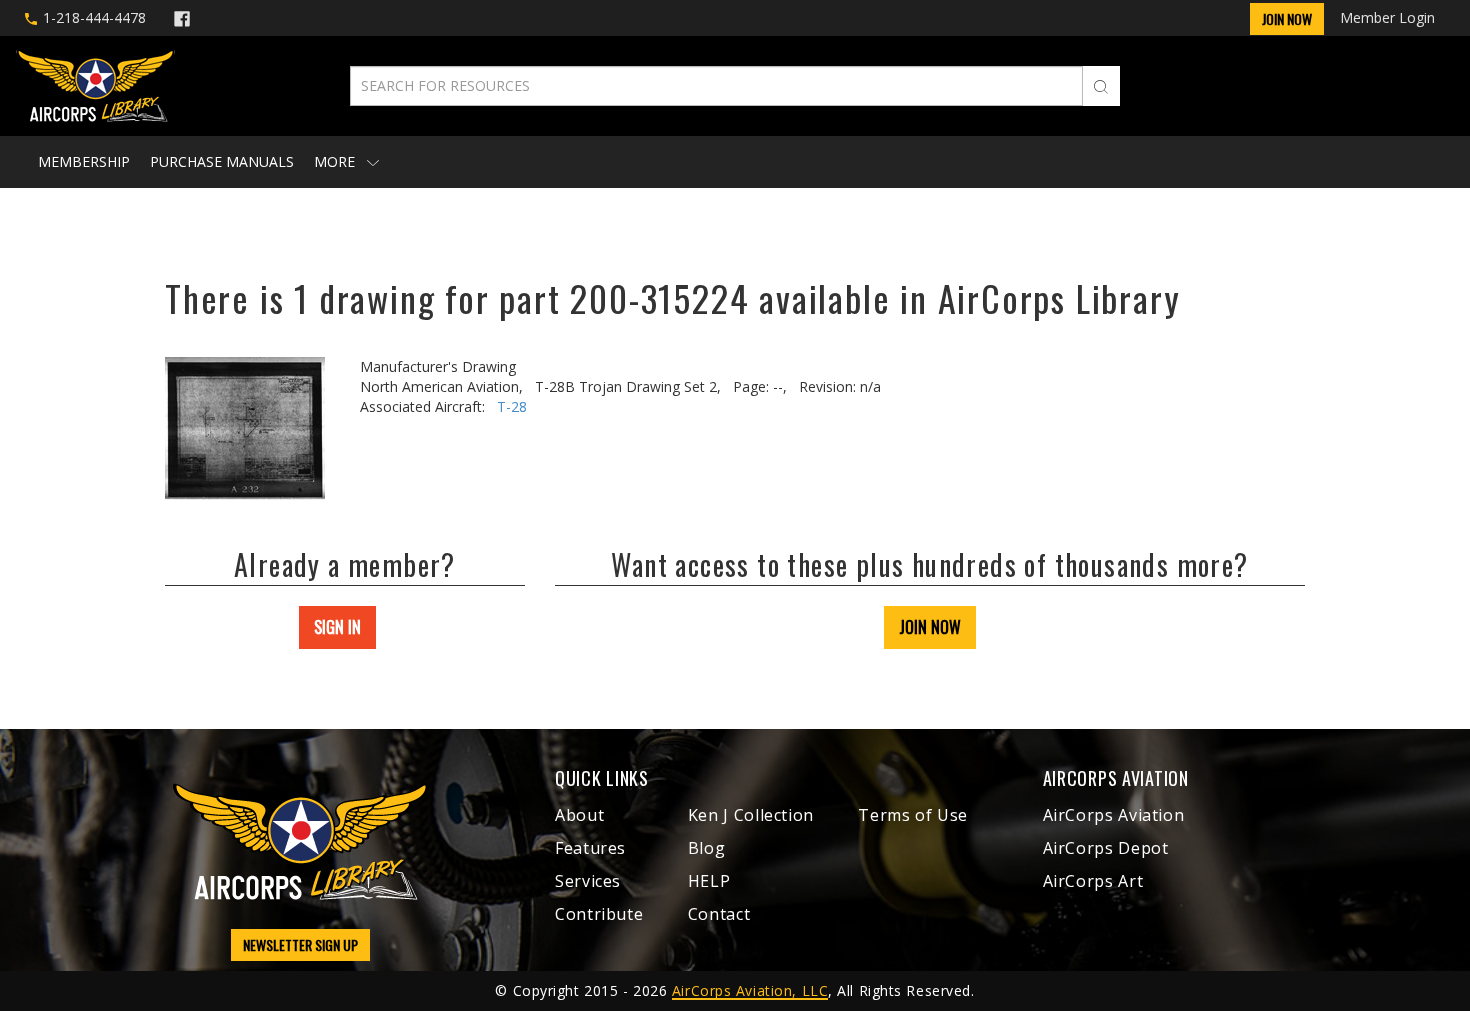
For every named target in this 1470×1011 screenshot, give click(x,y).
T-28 (512, 406)
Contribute (599, 914)
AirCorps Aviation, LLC (750, 990)
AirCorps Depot (1106, 848)
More (336, 161)
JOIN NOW (930, 627)
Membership (84, 161)
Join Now (1287, 18)
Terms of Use (913, 815)
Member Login (1387, 17)
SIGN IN (337, 627)
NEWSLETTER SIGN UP (300, 944)
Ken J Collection (751, 815)
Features (590, 848)
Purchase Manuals (222, 161)
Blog (707, 848)
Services (588, 881)
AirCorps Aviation (1114, 815)
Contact (719, 914)
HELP (709, 881)
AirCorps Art (1093, 881)
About (579, 815)
